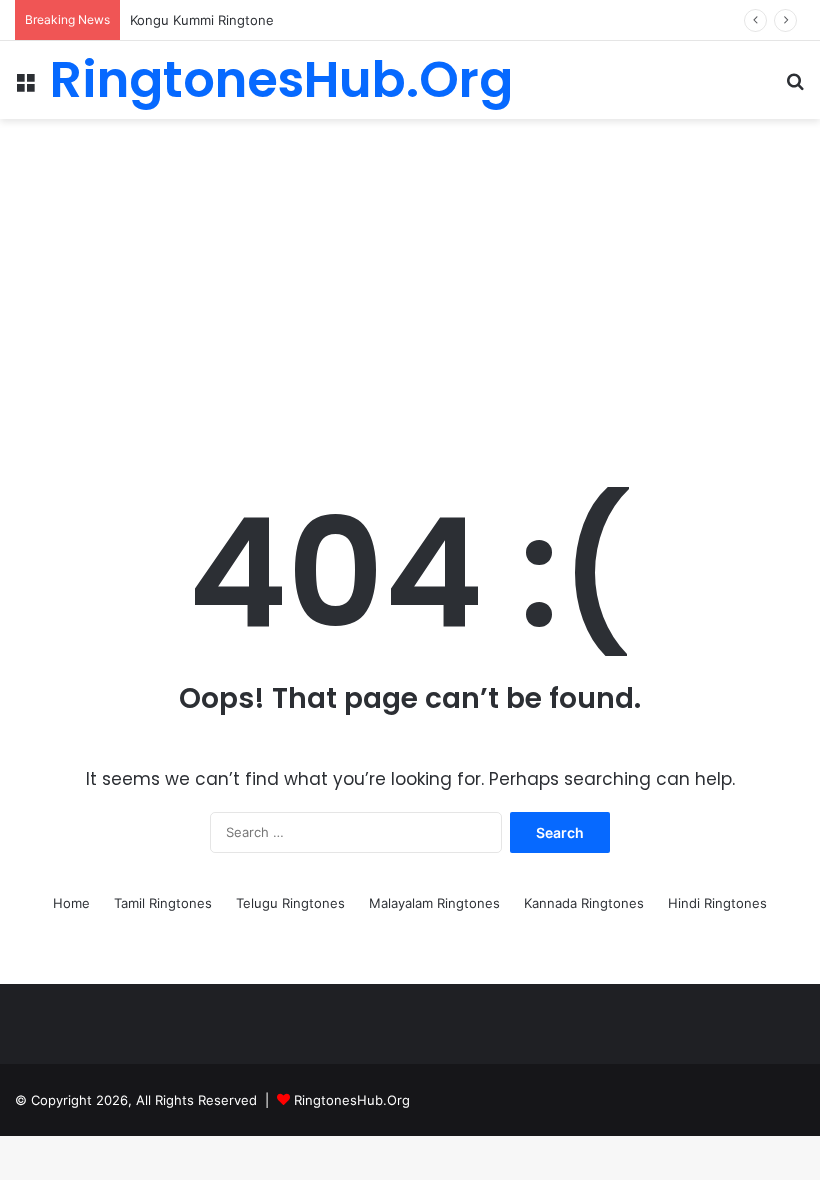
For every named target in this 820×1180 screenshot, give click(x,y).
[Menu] (25, 87)
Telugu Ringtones (290, 903)
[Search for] (795, 87)
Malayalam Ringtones (434, 903)
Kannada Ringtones (584, 903)
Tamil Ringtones (163, 903)
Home (71, 903)
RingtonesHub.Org (352, 1100)
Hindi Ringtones (717, 903)
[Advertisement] (410, 279)
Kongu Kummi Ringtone (202, 20)
